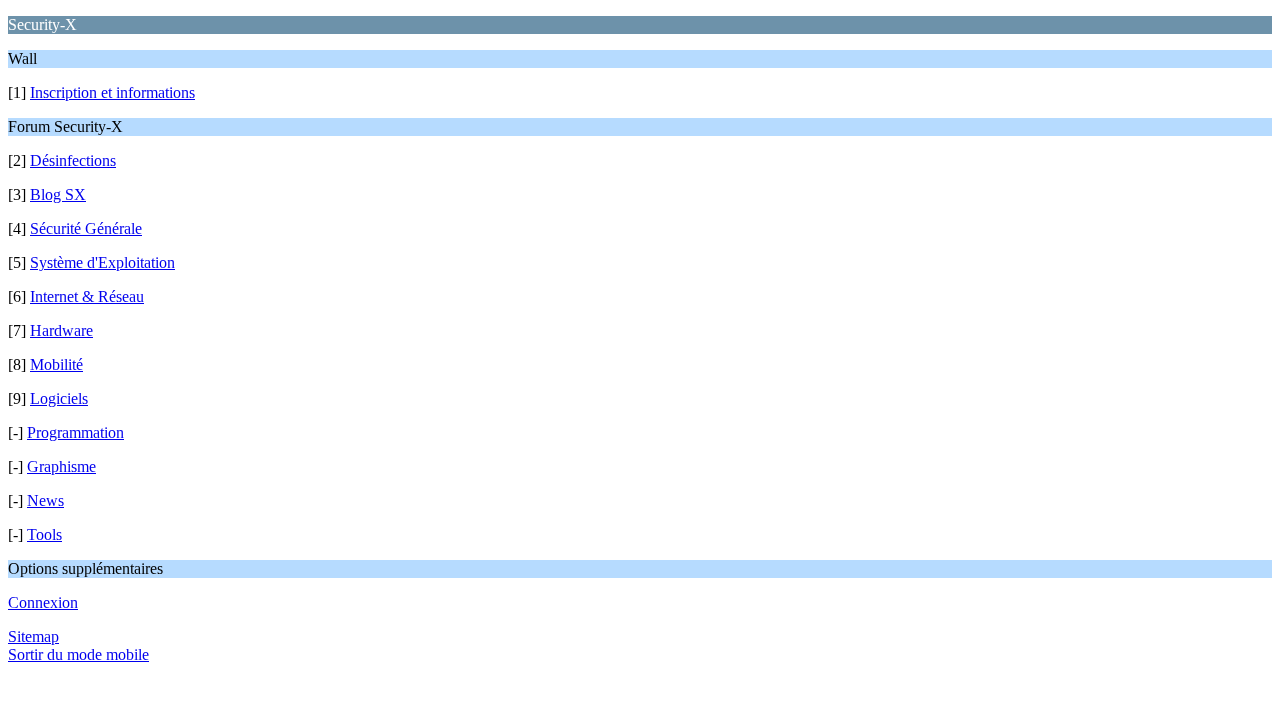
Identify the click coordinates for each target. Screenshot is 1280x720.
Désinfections (73, 160)
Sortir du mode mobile (78, 654)
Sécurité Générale (86, 228)
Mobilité (56, 364)
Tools (44, 534)
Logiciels (59, 398)
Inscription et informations (112, 92)
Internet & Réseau (87, 296)
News (45, 500)
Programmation (75, 432)
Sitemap (33, 636)
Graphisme (61, 466)
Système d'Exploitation (102, 262)
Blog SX (58, 194)
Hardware (61, 330)
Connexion (43, 602)
